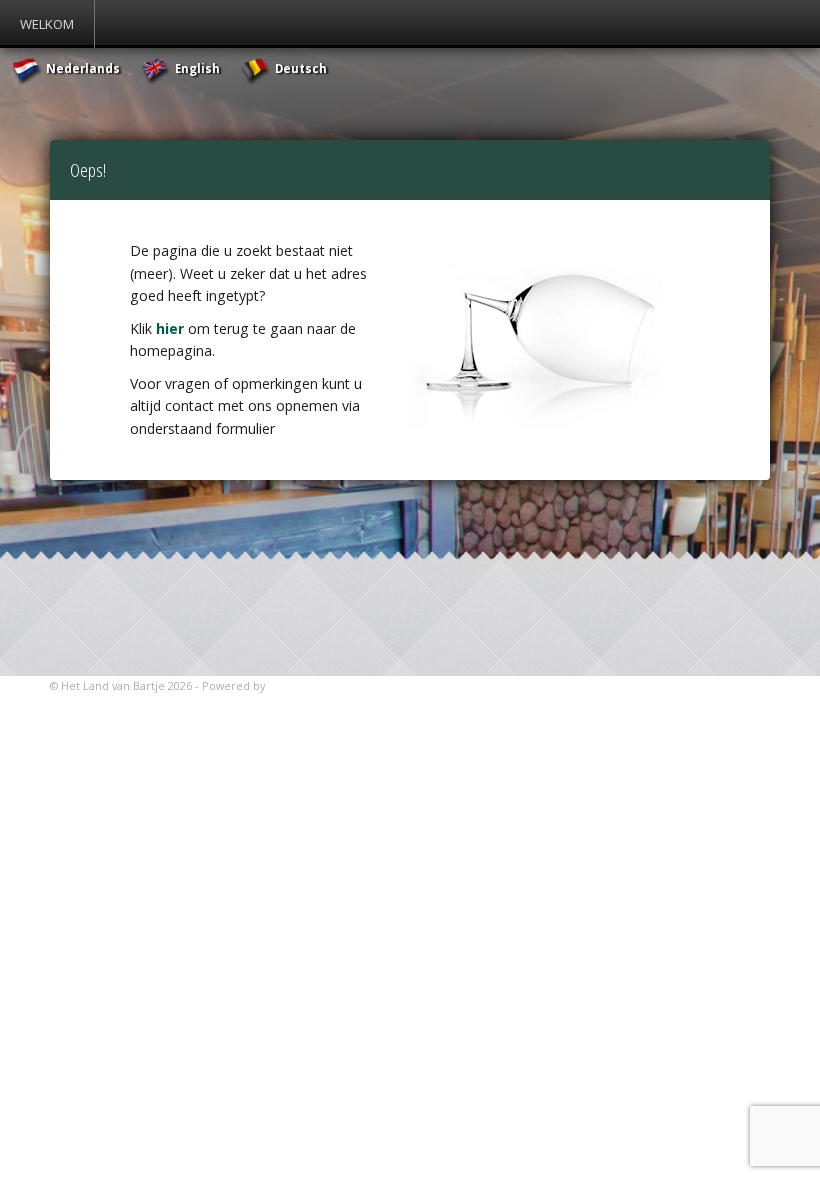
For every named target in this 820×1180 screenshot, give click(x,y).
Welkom (47, 24)
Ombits (289, 685)
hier (170, 328)
